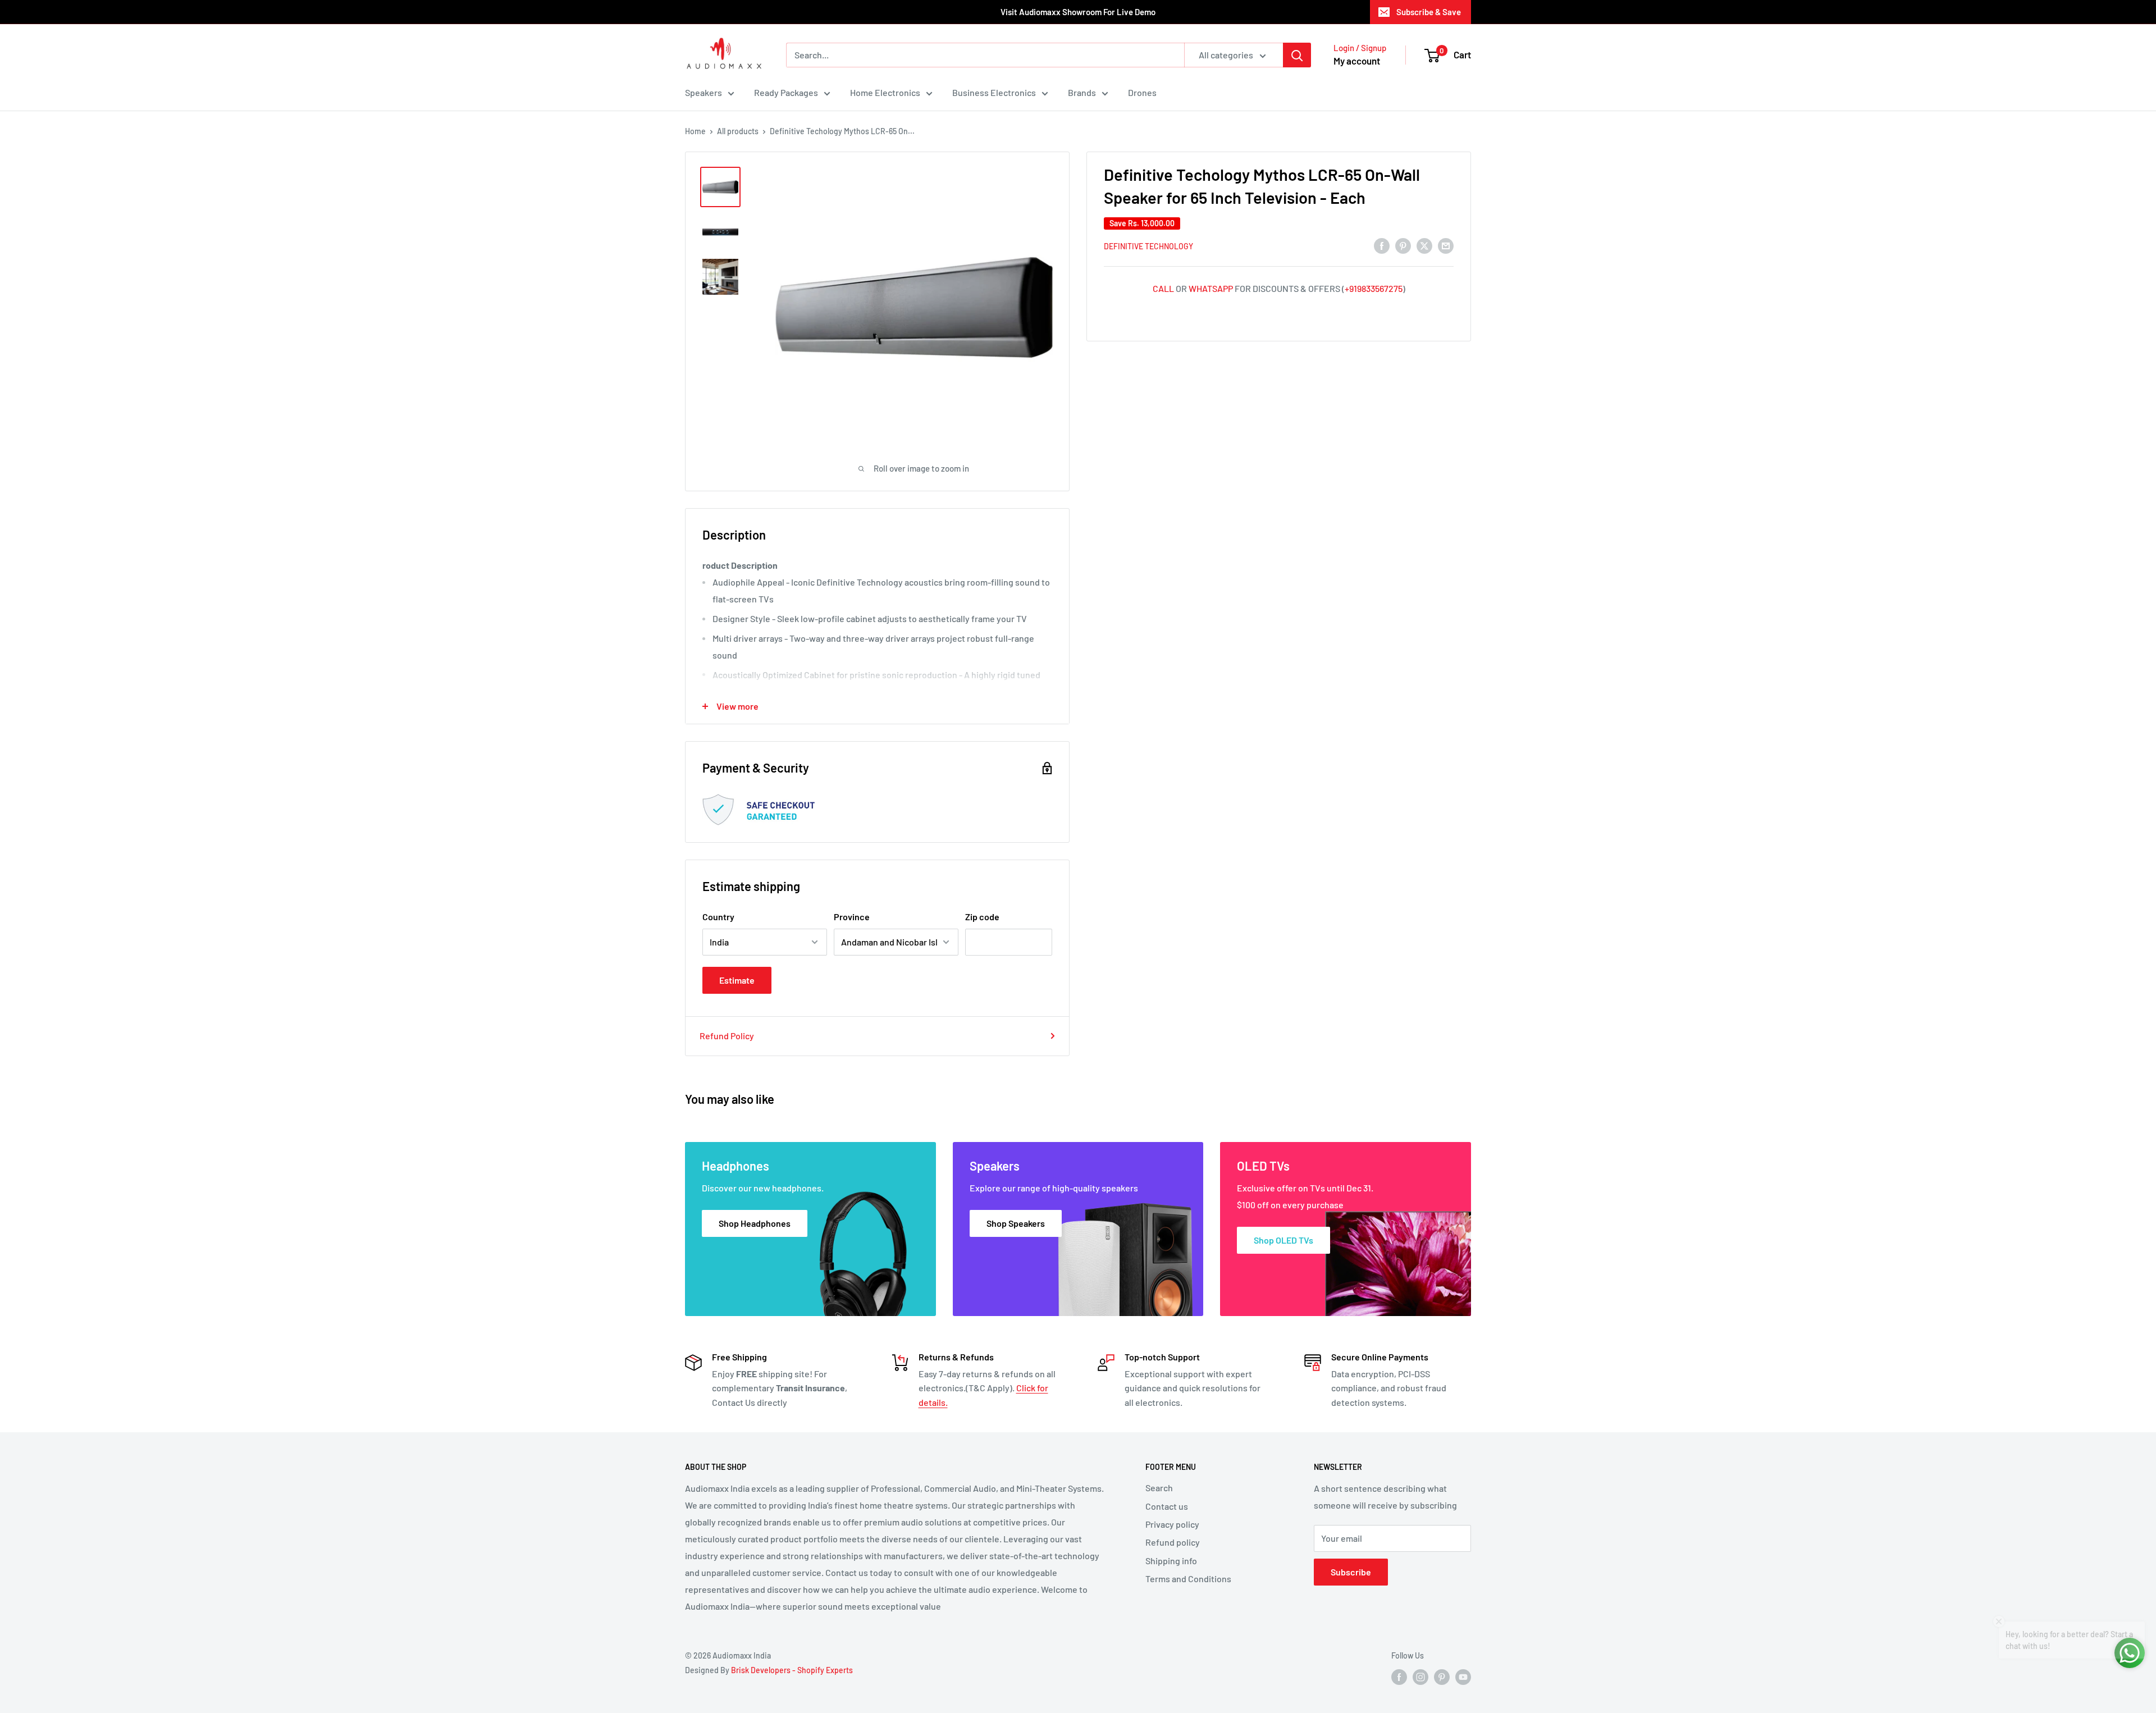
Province (852, 917)
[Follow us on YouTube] (1463, 1677)
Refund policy (1173, 1542)
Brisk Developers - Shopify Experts (792, 1670)
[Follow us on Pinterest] (1442, 1677)
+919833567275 (1374, 288)
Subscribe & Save (1429, 12)
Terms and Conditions (1188, 1579)
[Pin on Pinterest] (1403, 245)
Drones (1142, 92)
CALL (1163, 288)
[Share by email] (1446, 245)
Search (1159, 1488)
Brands (1082, 92)
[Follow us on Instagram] (1420, 1677)
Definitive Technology (1148, 246)
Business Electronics (994, 92)
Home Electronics (885, 92)
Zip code (982, 917)
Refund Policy (727, 1036)
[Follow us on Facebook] (1399, 1677)
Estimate (737, 980)
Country (718, 917)
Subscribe (1351, 1572)
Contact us (1167, 1506)
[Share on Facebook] (1382, 245)
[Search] (1297, 55)
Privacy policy (1172, 1524)
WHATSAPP (1211, 288)
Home (695, 131)
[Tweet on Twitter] (1424, 245)
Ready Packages (786, 92)
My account (1357, 61)
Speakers (704, 92)
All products (738, 131)
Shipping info (1171, 1561)
